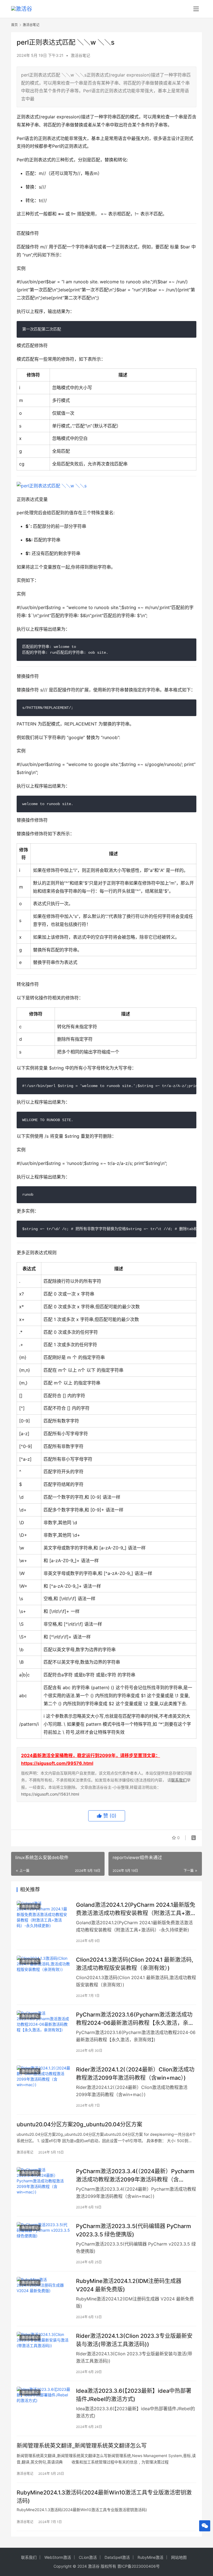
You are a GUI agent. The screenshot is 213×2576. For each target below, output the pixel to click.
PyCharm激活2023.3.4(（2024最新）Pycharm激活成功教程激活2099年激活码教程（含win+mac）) (135, 2175)
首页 (14, 25)
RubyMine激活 (150, 2557)
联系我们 (179, 1780)
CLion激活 (88, 2557)
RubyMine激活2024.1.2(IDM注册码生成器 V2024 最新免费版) (129, 2285)
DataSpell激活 (117, 2557)
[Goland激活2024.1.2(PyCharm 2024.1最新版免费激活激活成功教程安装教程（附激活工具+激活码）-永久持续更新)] (44, 1917)
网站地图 (179, 2557)
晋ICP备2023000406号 (139, 2566)
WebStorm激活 (58, 2557)
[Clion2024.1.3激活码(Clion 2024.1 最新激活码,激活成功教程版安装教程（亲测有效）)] (44, 1972)
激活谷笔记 (80, 55)
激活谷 (94, 2566)
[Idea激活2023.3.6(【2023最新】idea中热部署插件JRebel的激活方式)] (44, 2403)
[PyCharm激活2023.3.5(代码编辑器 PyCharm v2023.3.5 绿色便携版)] (44, 2239)
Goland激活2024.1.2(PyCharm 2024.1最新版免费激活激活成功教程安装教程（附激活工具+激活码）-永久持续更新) (136, 1909)
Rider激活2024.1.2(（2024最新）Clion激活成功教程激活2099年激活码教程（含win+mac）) (135, 2074)
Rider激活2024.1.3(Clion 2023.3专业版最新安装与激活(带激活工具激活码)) (134, 2340)
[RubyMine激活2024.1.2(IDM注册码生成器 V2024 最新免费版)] (44, 2294)
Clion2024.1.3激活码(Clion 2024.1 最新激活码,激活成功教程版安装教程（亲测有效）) (135, 1964)
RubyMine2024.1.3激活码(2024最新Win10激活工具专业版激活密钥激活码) (104, 2497)
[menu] (196, 9)
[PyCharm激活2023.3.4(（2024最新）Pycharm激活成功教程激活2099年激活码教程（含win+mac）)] (44, 2184)
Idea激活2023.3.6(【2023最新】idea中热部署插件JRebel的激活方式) (134, 2395)
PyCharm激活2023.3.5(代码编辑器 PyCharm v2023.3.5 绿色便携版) (134, 2230)
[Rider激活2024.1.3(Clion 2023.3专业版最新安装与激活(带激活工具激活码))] (44, 2349)
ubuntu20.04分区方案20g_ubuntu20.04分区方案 (79, 2124)
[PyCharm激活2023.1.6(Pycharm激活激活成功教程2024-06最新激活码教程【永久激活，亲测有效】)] (44, 2027)
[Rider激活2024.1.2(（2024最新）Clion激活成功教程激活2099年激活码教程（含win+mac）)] (44, 2082)
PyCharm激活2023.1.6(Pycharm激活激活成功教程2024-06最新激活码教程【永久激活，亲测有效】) (135, 2019)
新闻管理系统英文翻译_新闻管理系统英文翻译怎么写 (82, 2446)
